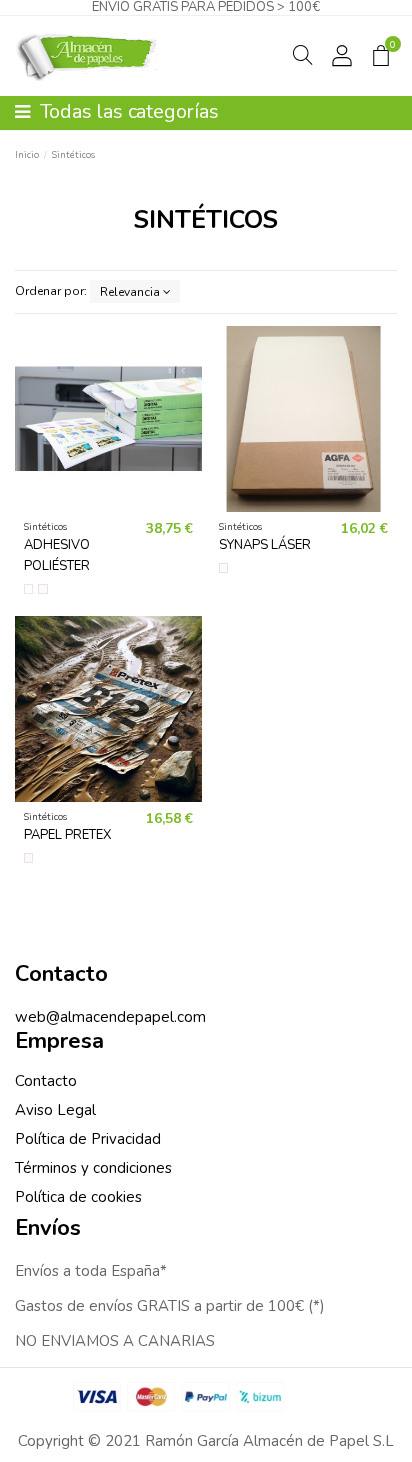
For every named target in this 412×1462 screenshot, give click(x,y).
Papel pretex (67, 835)
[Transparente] (29, 589)
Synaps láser (265, 545)
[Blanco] (43, 589)
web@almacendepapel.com (110, 1017)
